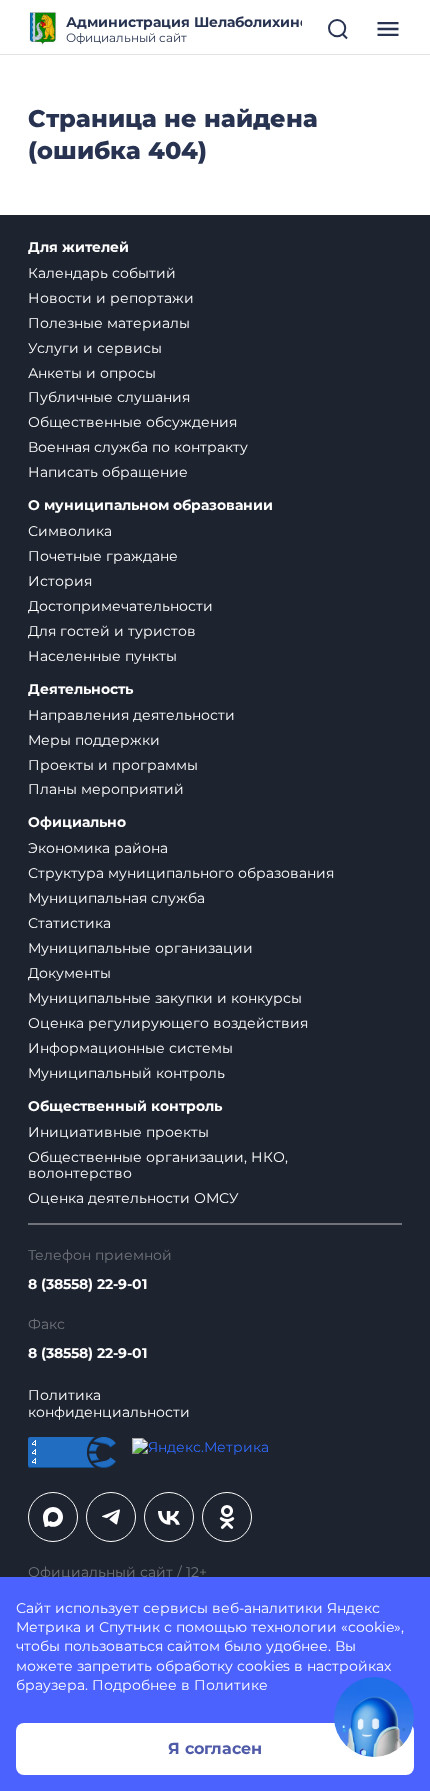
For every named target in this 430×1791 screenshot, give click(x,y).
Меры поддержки (94, 740)
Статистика (69, 923)
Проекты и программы (113, 765)
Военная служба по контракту (138, 447)
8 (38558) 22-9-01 (87, 1284)
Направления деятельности (131, 715)
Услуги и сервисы (95, 348)
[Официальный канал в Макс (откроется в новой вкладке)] (53, 1517)
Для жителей (78, 247)
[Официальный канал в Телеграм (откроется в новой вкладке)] (111, 1517)
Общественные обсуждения (132, 422)
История (60, 581)
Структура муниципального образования (181, 873)
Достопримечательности (120, 606)
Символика (70, 531)
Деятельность (80, 689)
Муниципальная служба (116, 898)
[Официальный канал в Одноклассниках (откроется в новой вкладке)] (227, 1517)
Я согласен (215, 1748)
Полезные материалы (109, 323)
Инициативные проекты (118, 1132)
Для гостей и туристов (112, 631)
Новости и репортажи (111, 298)
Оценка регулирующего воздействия (168, 1023)
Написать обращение (108, 472)
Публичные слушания (109, 397)
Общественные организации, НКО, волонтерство (158, 1165)
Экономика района (98, 848)
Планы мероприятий (106, 789)
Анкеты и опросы (92, 373)
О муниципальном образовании (150, 505)
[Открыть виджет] (374, 1717)
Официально (77, 822)
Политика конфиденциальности (109, 1404)
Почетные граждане (103, 556)
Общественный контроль (125, 1106)
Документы (69, 973)
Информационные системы (130, 1048)
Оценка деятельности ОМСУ (133, 1198)
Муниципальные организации (140, 948)
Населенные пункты (102, 656)
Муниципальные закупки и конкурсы (165, 998)
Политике (231, 1685)
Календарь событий (102, 273)
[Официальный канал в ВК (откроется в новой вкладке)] (169, 1517)
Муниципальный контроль (126, 1073)
